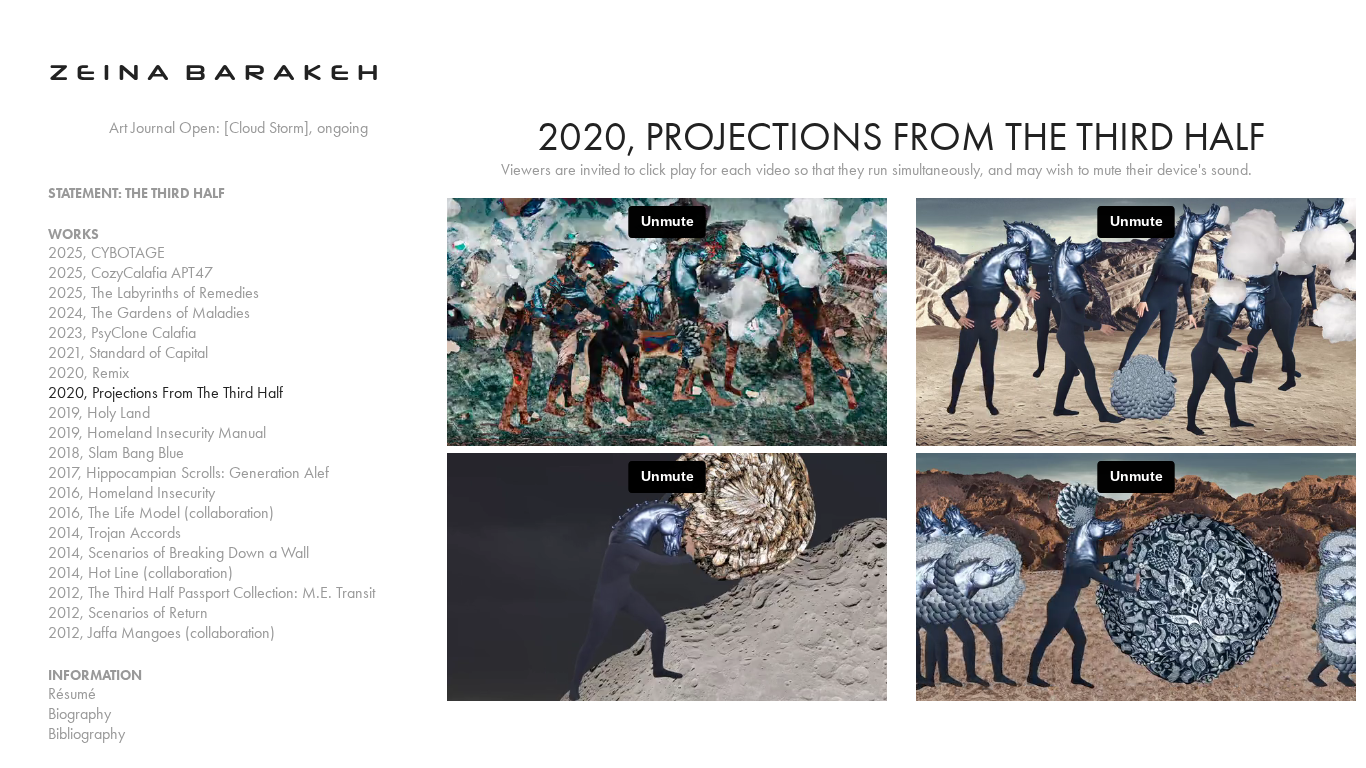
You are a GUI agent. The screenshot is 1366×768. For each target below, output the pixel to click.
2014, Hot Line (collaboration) (140, 572)
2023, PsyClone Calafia (122, 332)
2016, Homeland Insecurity (131, 492)
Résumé (72, 693)
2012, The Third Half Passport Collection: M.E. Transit (211, 592)
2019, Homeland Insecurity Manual (157, 432)
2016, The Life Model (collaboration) (161, 512)
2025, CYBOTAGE (106, 252)
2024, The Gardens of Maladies (149, 312)
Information (95, 675)
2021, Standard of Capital (128, 352)
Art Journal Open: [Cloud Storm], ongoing (238, 127)
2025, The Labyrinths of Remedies (153, 292)
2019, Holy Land (99, 412)
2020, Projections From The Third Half (165, 392)
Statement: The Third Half (136, 193)
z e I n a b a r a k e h (213, 70)
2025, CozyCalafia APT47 (130, 272)
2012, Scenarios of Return (128, 612)
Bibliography (86, 733)
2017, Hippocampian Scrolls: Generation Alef (188, 472)
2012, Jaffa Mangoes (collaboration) (161, 632)
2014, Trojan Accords (114, 532)
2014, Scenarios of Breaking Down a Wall (178, 552)
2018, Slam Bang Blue (116, 452)
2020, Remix (88, 372)
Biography (79, 713)
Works (73, 234)
